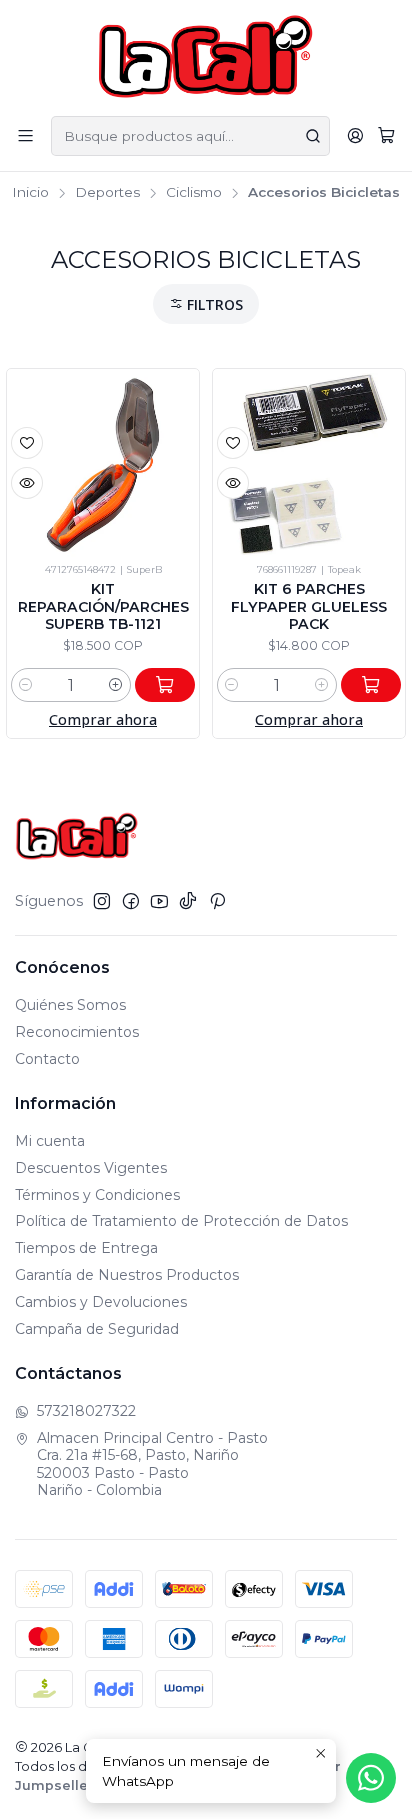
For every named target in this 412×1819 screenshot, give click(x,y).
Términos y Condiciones (97, 1195)
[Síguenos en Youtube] (159, 901)
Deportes (107, 193)
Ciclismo (194, 193)
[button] (206, 304)
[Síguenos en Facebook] (131, 901)
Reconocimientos (77, 1032)
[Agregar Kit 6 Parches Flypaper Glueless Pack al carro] (371, 685)
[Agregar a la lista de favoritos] (27, 443)
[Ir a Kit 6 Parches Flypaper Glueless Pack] (309, 465)
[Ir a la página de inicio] (206, 56)
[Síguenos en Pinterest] (217, 901)
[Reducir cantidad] (26, 685)
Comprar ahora (103, 719)
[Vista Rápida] (27, 483)
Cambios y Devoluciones (101, 1302)
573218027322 (86, 1411)
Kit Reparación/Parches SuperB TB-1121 (103, 606)
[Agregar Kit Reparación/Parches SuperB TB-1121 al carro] (165, 685)
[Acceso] (355, 135)
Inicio (30, 193)
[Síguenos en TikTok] (188, 901)
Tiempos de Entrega (86, 1248)
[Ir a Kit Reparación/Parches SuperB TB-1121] (103, 465)
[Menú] (25, 135)
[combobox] (190, 136)
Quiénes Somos (70, 1005)
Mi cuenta (50, 1141)
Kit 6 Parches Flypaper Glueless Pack (309, 606)
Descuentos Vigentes (91, 1168)
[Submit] (313, 136)
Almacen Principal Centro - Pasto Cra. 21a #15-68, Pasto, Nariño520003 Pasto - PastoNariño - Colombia (152, 1464)
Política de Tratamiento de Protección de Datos (181, 1221)
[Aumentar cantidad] (116, 685)
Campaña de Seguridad (97, 1329)
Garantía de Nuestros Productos (127, 1275)
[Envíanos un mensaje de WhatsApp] (371, 1778)
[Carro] (386, 136)
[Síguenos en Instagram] (102, 901)
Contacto (47, 1059)
